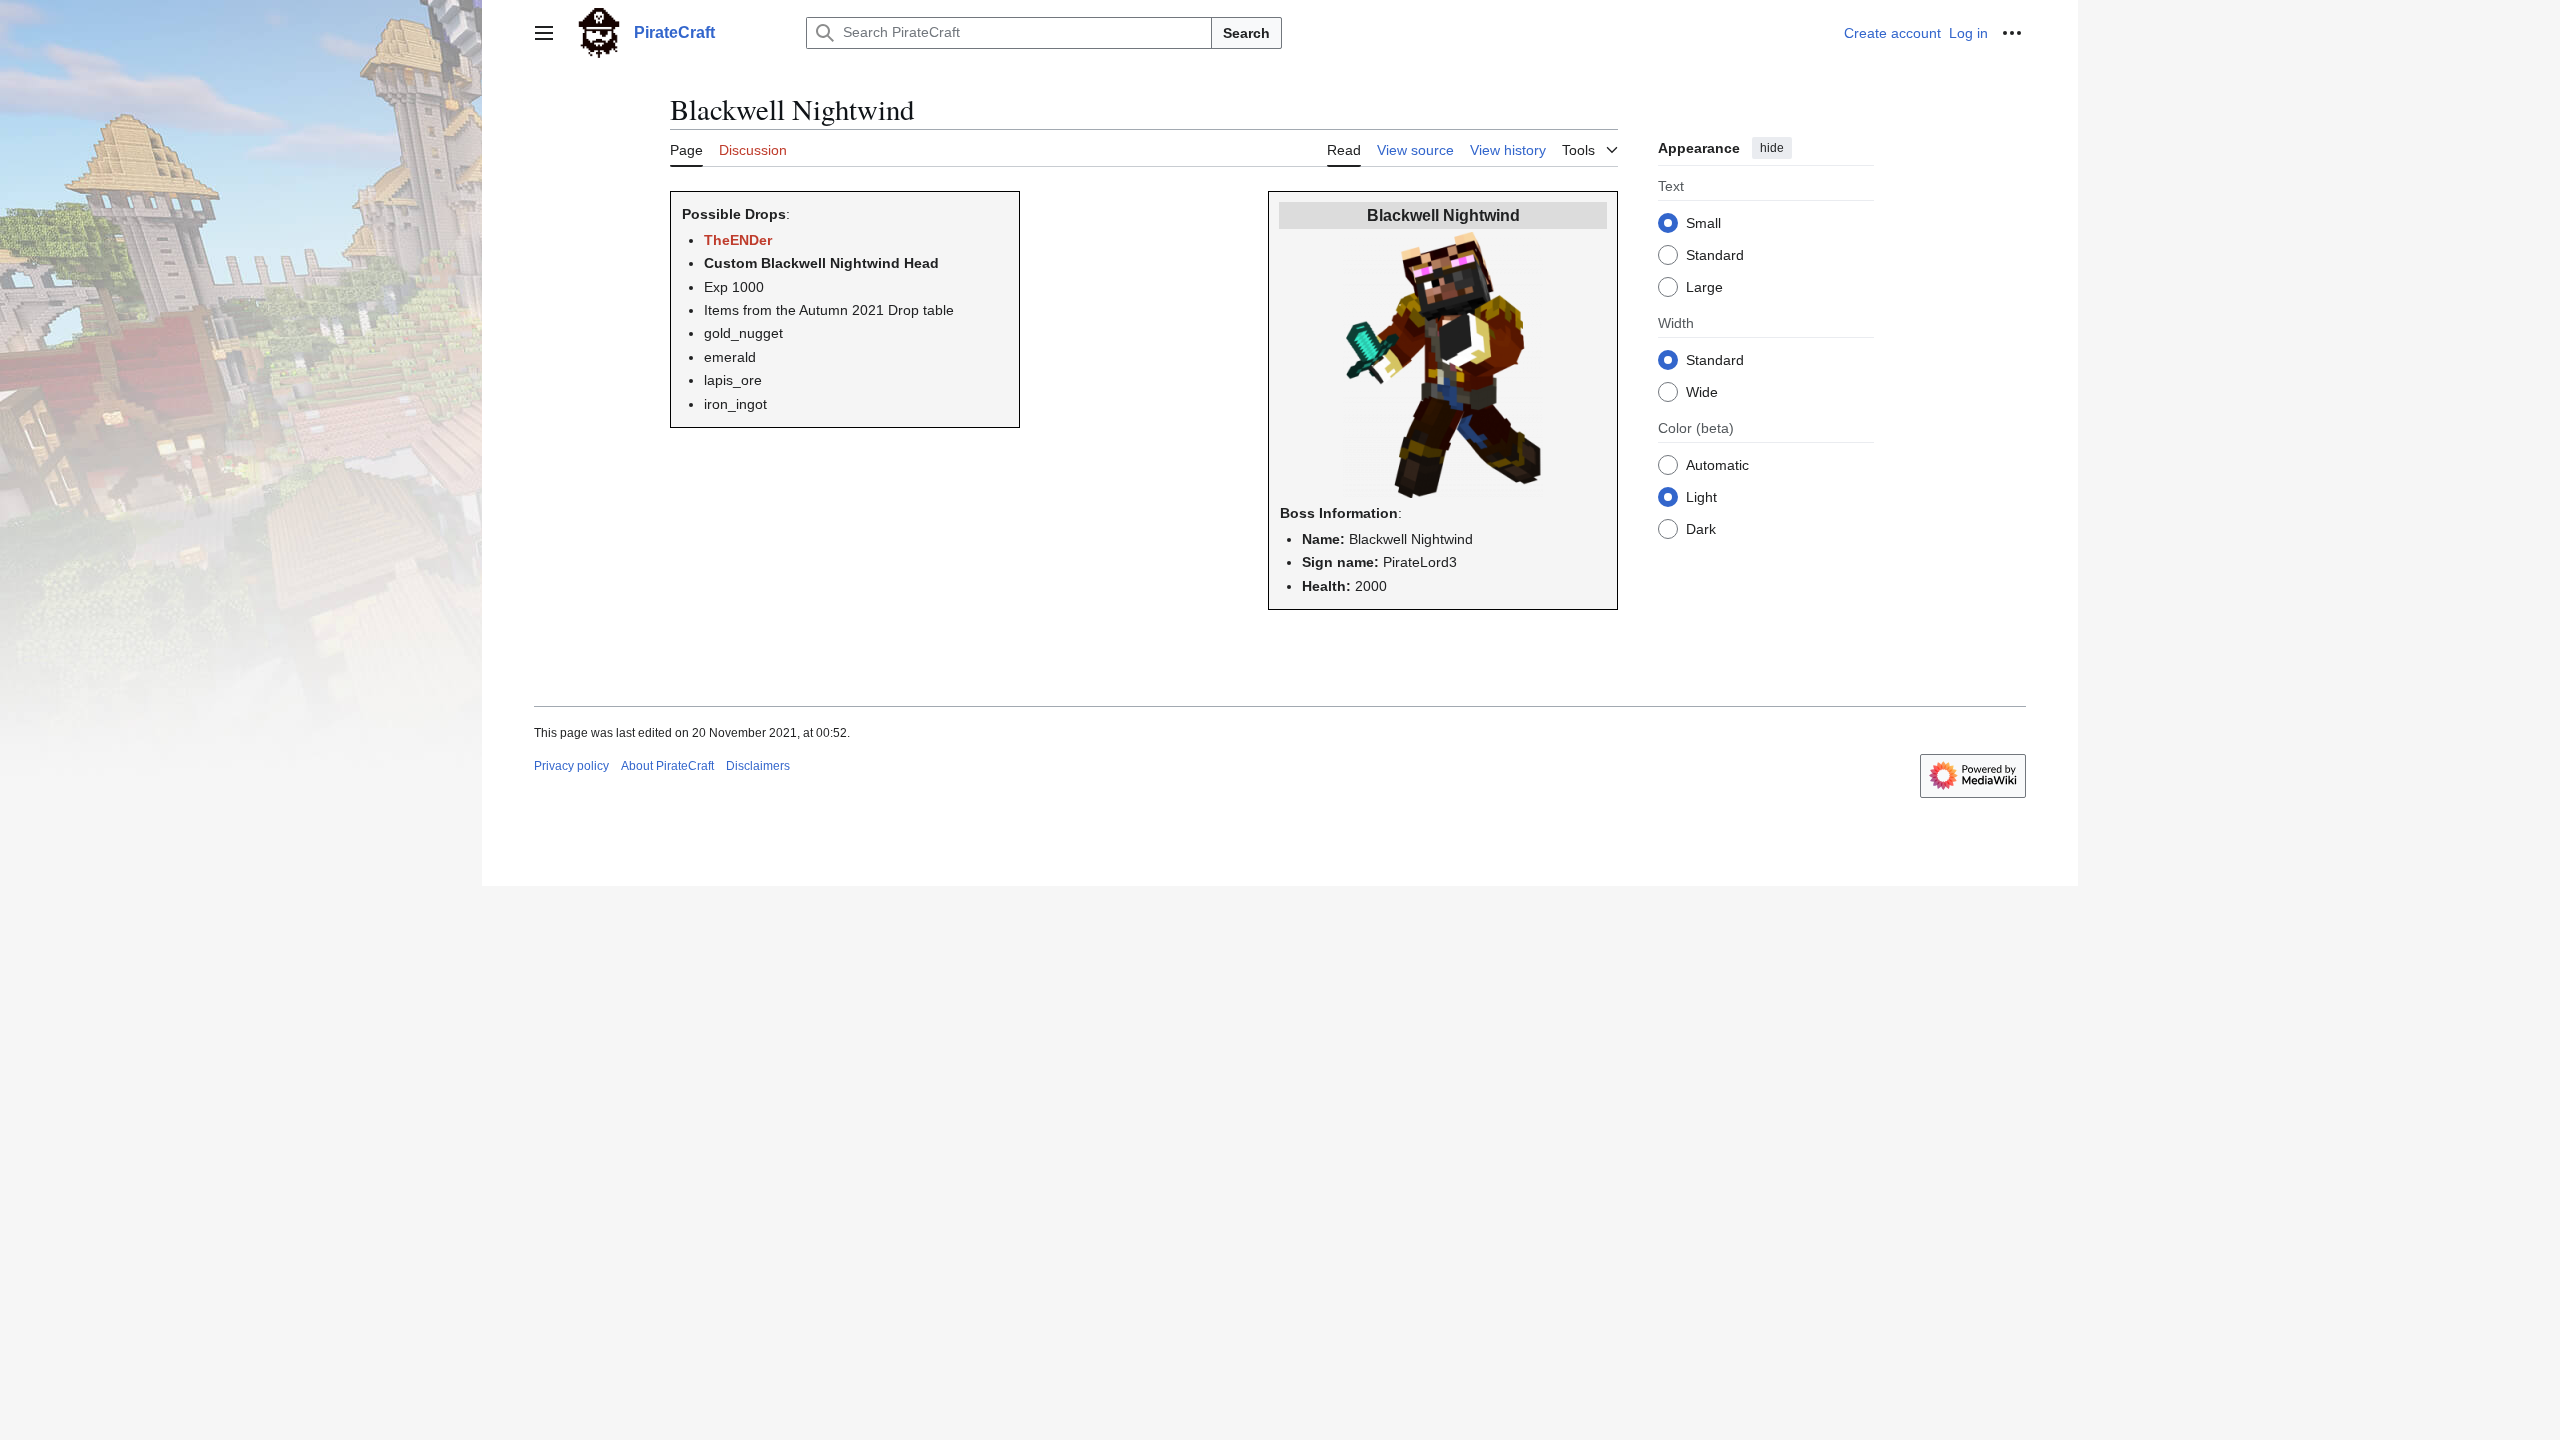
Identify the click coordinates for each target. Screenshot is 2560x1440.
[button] (544, 33)
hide (1772, 148)
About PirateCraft (667, 766)
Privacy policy (571, 766)
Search (1246, 33)
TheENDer (738, 240)
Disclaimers (758, 766)
